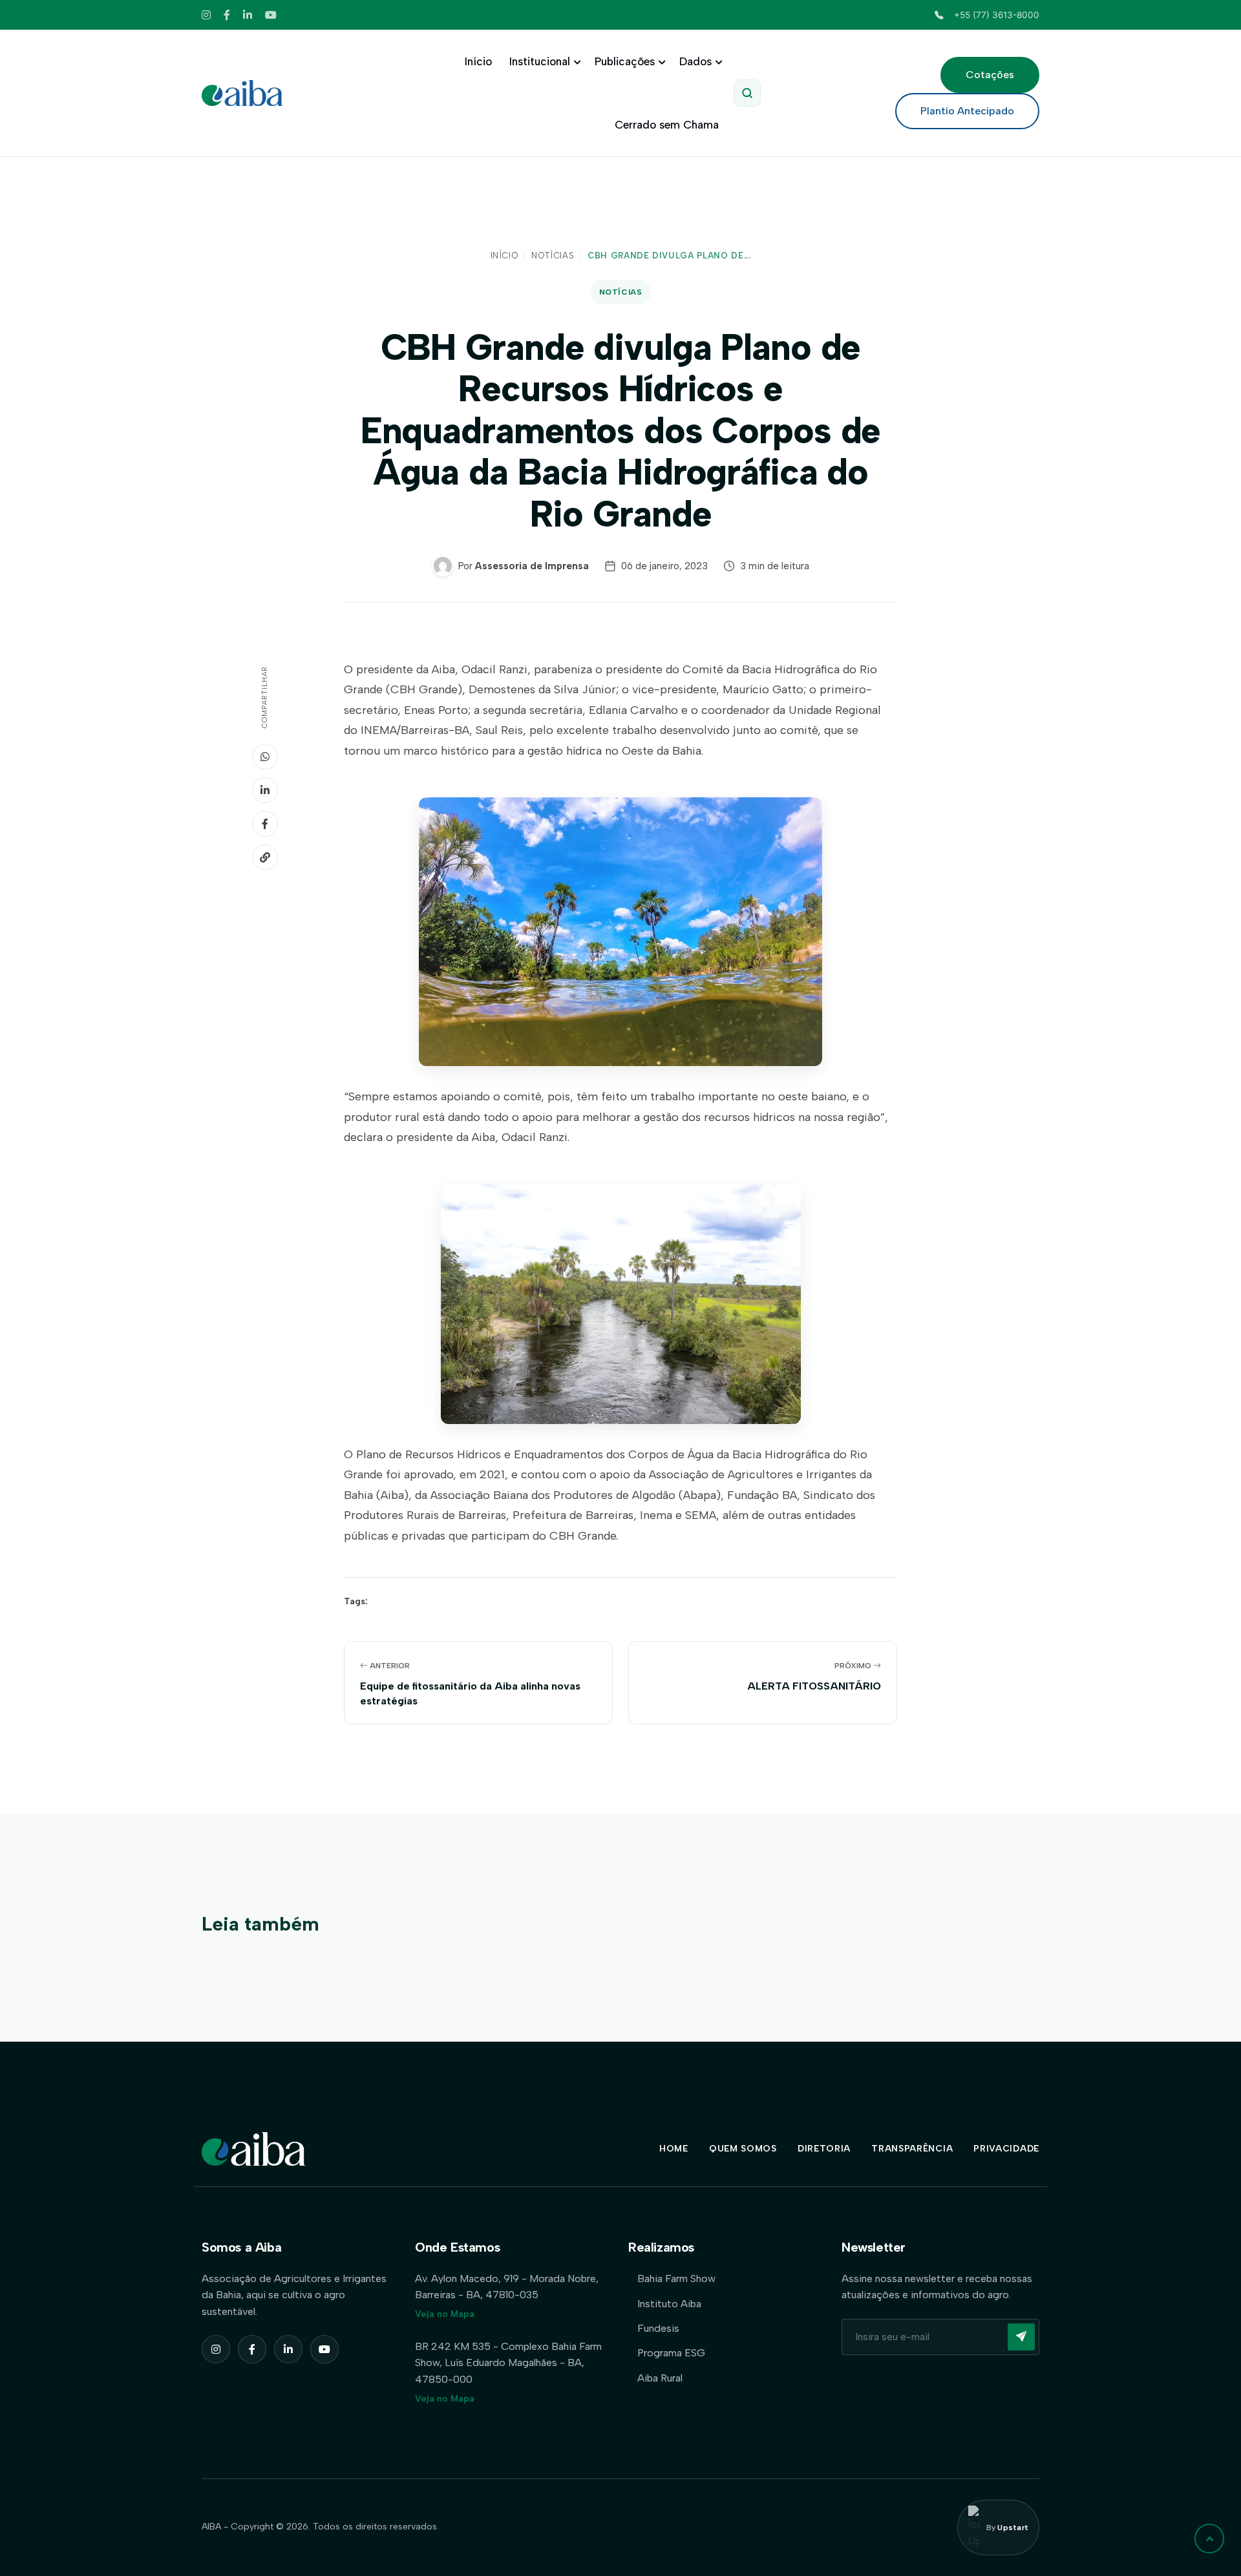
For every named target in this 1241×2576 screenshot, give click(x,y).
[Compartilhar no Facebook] (265, 824)
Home (674, 2149)
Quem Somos (743, 2149)
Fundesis (658, 2328)
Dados (695, 61)
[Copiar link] (265, 857)
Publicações (625, 61)
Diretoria (824, 2149)
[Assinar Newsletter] (1021, 2337)
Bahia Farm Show (676, 2278)
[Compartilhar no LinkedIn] (265, 790)
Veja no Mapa (445, 2314)
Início (478, 61)
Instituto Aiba (669, 2304)
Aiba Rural (660, 2378)
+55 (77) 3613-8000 (997, 15)
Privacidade (1006, 2149)
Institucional (540, 61)
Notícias (553, 256)
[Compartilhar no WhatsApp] (265, 757)
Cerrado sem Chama (667, 125)
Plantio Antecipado (967, 111)
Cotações (990, 75)
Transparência (912, 2149)
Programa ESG (671, 2353)
